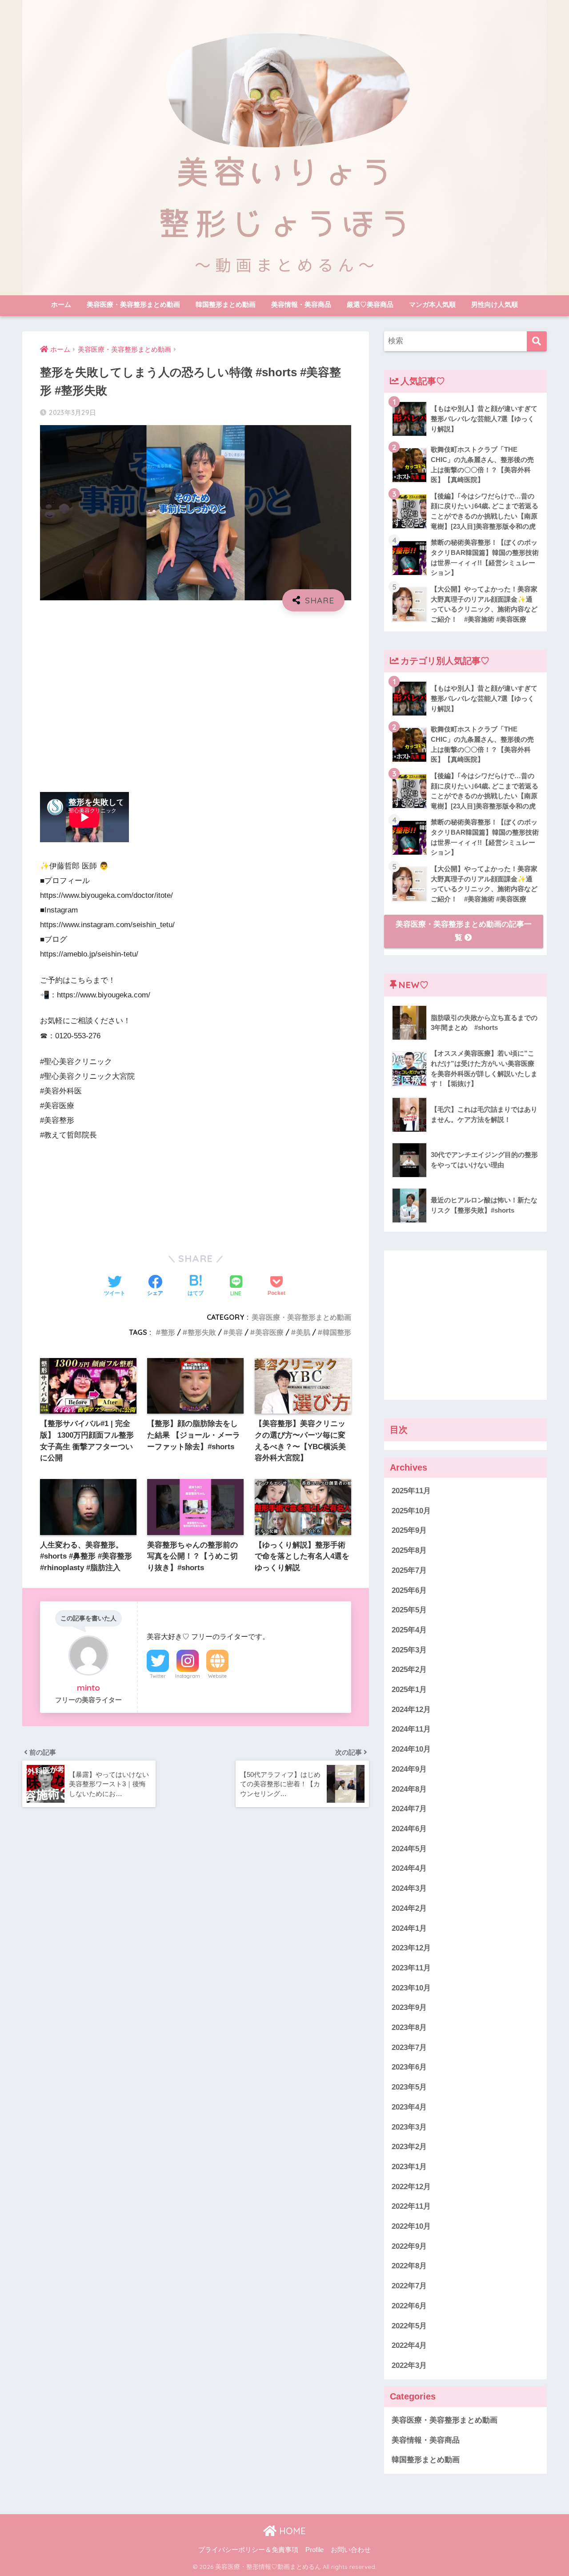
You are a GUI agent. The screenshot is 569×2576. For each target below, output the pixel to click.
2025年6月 (409, 1590)
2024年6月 (409, 1829)
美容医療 (269, 1332)
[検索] (537, 341)
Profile (315, 2550)
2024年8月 (409, 1789)
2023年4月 (409, 2107)
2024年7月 (409, 1809)
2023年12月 (411, 1948)
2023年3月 (409, 2127)
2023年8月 (409, 2027)
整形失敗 (202, 1332)
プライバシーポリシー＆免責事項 (248, 2550)
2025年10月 (411, 1511)
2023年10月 (411, 1988)
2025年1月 (409, 1690)
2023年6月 (409, 2068)
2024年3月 (409, 1888)
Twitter (158, 1676)
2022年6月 (409, 2306)
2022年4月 (409, 2345)
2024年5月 (409, 1849)
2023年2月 (409, 2147)
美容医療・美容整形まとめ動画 (133, 304)
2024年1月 (409, 1928)
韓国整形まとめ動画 (226, 304)
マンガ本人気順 (432, 304)
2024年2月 (409, 1908)
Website (217, 1676)
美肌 (303, 1332)
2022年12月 (411, 2187)
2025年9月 (409, 1531)
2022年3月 (409, 2365)
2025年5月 (409, 1610)
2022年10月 (411, 2226)
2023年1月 (409, 2167)
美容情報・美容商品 (301, 304)
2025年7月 (409, 1570)
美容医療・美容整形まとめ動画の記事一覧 (464, 931)
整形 (168, 1332)
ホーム (61, 304)
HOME (291, 2531)
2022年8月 (409, 2266)
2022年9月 (409, 2246)
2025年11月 (411, 1491)
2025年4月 (409, 1630)
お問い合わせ (351, 2550)
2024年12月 (411, 1710)
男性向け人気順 (495, 304)
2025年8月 (409, 1550)
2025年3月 (409, 1650)
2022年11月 (411, 2207)
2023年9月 (409, 2008)
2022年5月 (409, 2326)
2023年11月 (411, 1968)
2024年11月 (411, 1730)
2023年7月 (409, 2048)
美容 (236, 1332)
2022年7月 (409, 2286)
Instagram (188, 1676)
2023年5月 (409, 2087)
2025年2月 (409, 1670)
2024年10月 (411, 1749)
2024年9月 (409, 1769)
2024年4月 (409, 1869)
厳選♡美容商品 (370, 304)
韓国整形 (337, 1332)
